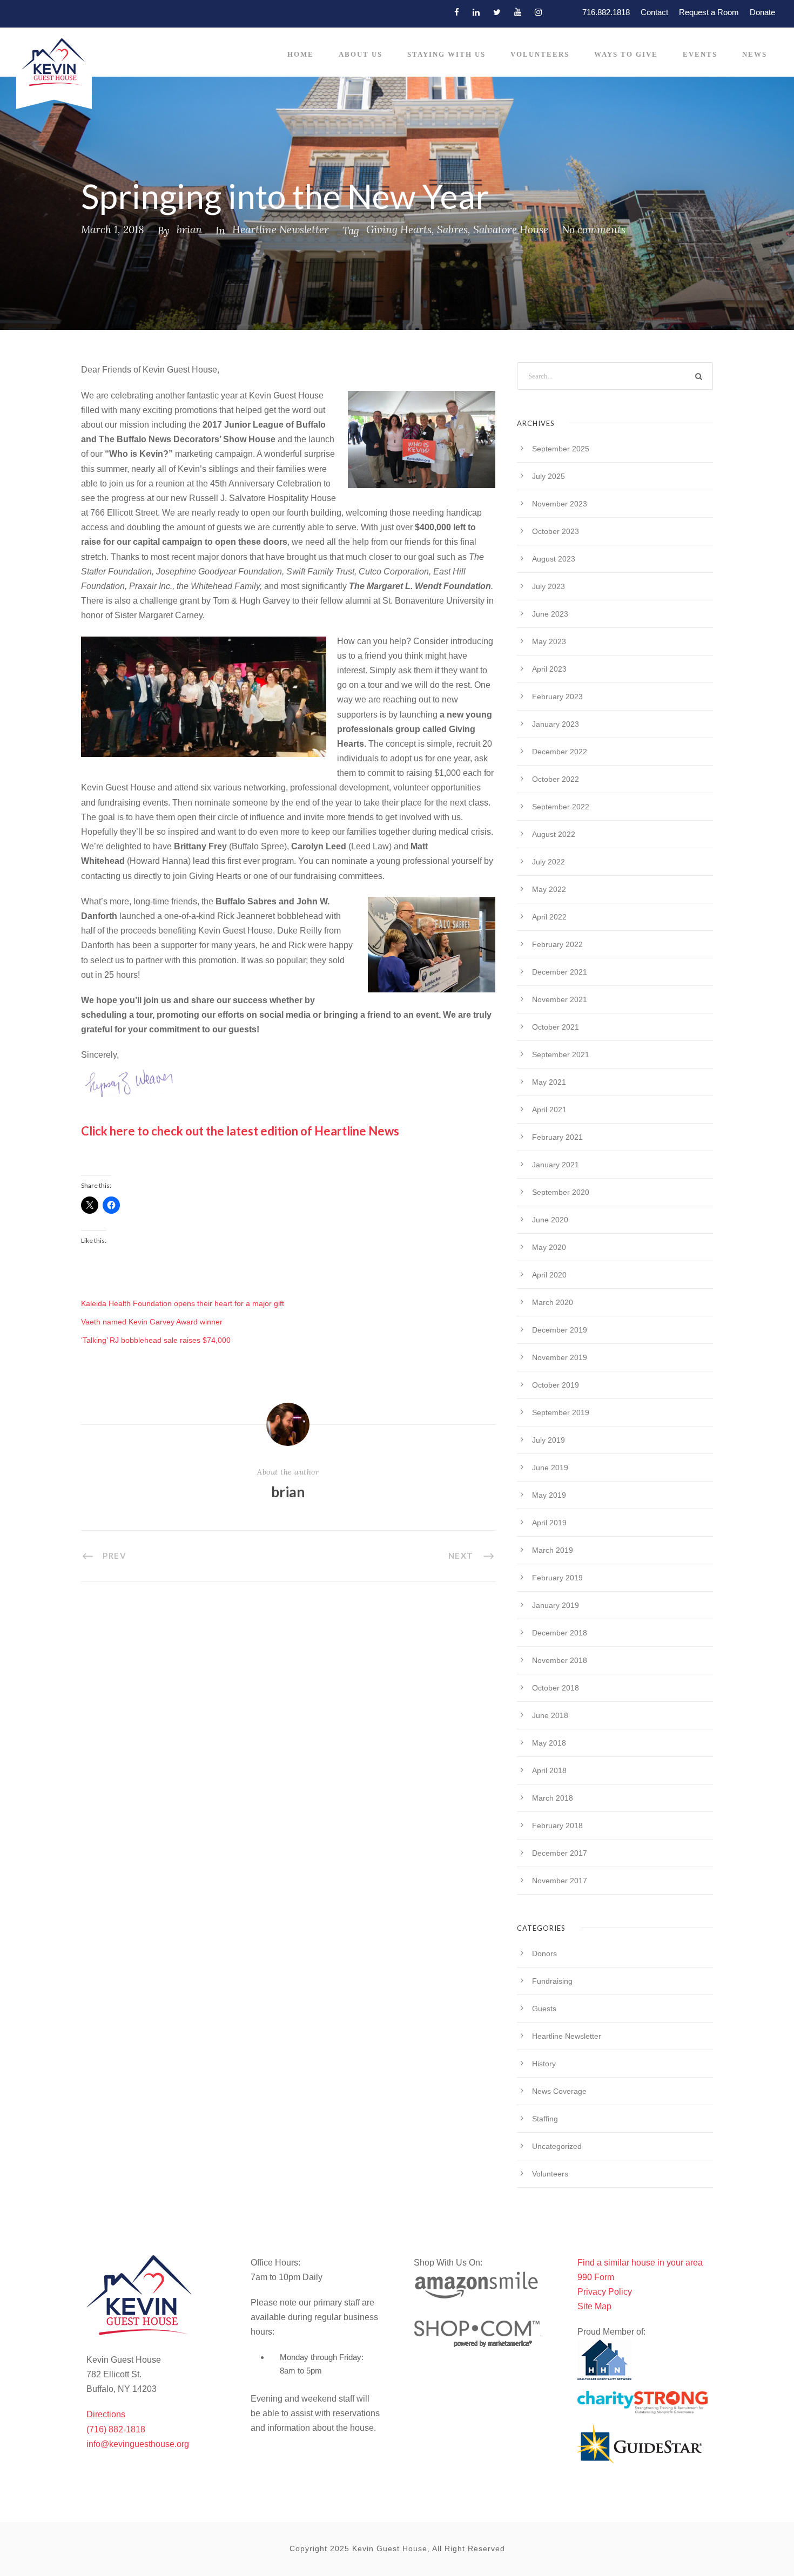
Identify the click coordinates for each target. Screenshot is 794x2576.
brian (189, 229)
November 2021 (560, 999)
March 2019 (553, 1550)
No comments (594, 229)
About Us (361, 54)
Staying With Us (446, 54)
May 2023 (549, 641)
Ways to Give (626, 54)
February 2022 (557, 944)
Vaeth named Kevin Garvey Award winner (152, 1322)
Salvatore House (511, 229)
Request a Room (709, 12)
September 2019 (561, 1412)
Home (301, 54)
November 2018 (560, 1660)
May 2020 (549, 1247)
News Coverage (559, 2091)
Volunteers (540, 54)
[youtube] (518, 12)
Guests (544, 2009)
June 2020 (550, 1220)
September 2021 (561, 1054)
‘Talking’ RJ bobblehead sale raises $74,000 (156, 1340)
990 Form (596, 2277)
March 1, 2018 (113, 229)
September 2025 (561, 449)
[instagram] (538, 12)
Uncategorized (557, 2146)
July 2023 (549, 586)
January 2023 (556, 724)
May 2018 (549, 1743)
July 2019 (549, 1440)
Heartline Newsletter (281, 229)
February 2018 (557, 1825)
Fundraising (552, 1981)
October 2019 (556, 1385)
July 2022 (549, 862)
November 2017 (560, 1881)
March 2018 (553, 1798)
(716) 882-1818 (116, 2429)
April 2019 (549, 1523)
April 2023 (549, 669)
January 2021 (556, 1165)
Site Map (594, 2306)
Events (700, 54)
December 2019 (560, 1330)
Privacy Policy (605, 2292)
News (755, 54)
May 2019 (549, 1495)
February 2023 (557, 697)
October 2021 (556, 1027)
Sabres (452, 229)
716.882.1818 (606, 12)
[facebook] (457, 12)
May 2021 (549, 1082)
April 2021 (549, 1110)
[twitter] (497, 12)
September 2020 (561, 1192)
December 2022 (560, 752)
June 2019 (550, 1468)
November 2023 (560, 504)
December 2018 (560, 1633)
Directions (106, 2414)
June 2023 (550, 614)
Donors (544, 1953)
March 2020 (553, 1302)
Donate (762, 12)
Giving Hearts (399, 229)
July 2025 (549, 476)
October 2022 (556, 779)
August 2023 (554, 559)
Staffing (545, 2119)
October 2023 (556, 531)
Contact (654, 12)
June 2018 (550, 1715)
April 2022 (549, 917)
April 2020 (549, 1275)
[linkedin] (476, 12)
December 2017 (560, 1853)
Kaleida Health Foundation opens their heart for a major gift (183, 1303)
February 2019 (557, 1578)
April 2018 (549, 1770)
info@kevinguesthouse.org (138, 2444)
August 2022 (554, 834)
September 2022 (561, 807)
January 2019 (556, 1605)
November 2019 (560, 1357)
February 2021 (557, 1137)
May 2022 (549, 889)
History (544, 2064)
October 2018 (556, 1688)
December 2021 (560, 972)
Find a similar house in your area (640, 2263)
